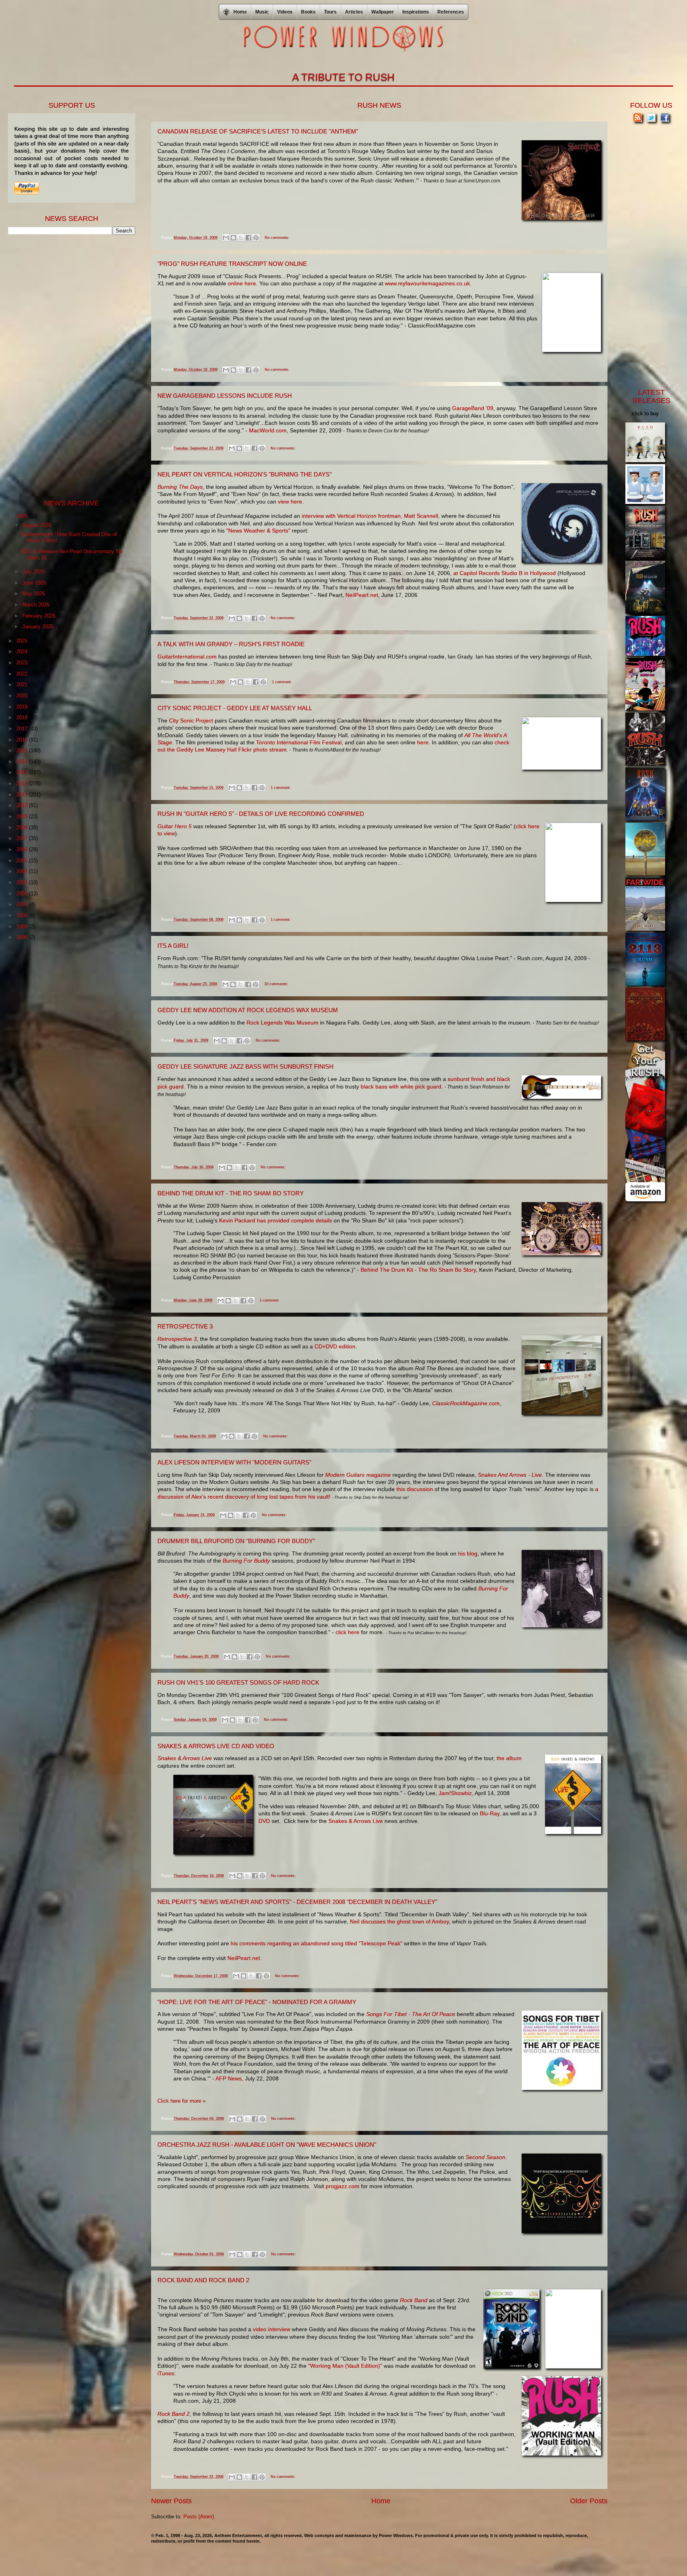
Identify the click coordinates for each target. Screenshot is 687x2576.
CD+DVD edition (335, 1346)
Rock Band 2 (174, 2414)
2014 (23, 762)
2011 (23, 795)
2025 (23, 641)
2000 (23, 915)
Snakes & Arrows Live (356, 1821)
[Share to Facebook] (248, 238)
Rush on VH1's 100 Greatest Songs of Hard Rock (238, 1682)
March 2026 (37, 605)
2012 (23, 783)
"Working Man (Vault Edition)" (345, 2366)
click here (347, 1632)
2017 (23, 729)
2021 (23, 685)
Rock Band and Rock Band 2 (203, 2280)
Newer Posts (171, 2501)
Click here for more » (181, 2101)
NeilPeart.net (362, 595)
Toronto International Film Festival (299, 742)
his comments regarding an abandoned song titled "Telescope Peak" (316, 1943)
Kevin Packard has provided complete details (276, 1220)
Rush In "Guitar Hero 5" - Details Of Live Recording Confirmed (261, 814)
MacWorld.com (268, 430)
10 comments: (276, 984)
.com (466, 1403)
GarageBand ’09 (473, 408)
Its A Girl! (173, 946)
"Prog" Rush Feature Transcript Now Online (232, 264)
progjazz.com (343, 2186)
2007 (23, 838)
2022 (23, 674)
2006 (23, 849)
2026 (23, 516)
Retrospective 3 (185, 1326)
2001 (23, 904)
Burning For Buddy (246, 1561)
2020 (23, 696)
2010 (23, 805)
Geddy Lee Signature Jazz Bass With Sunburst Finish (245, 1066)
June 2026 (35, 583)
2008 (23, 828)
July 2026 (34, 572)
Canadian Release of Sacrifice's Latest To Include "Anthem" (258, 131)
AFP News (229, 2078)
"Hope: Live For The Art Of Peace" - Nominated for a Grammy (257, 2002)
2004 (23, 871)
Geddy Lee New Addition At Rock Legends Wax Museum (248, 1010)
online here (242, 283)
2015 (23, 751)
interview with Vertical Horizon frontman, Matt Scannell (370, 516)
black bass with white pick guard (401, 1087)
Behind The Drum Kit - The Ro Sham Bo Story (231, 1193)
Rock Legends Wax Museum (282, 1023)
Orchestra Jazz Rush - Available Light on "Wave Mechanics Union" (267, 2145)
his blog (468, 1553)
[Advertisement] (68, 366)
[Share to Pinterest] (256, 238)
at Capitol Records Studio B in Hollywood (505, 573)
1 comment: (282, 682)
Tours (330, 12)
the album (509, 1758)
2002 (23, 894)
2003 (23, 882)
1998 (23, 937)
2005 (23, 861)
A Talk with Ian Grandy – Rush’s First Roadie (231, 644)
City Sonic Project (191, 721)
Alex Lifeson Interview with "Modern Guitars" (234, 1462)
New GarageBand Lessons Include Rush (225, 396)
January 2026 (39, 627)
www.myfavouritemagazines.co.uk (427, 283)
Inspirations (416, 12)
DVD (264, 1821)
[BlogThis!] (233, 238)
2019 (23, 707)
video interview (272, 2329)
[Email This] (226, 238)
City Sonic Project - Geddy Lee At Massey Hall (235, 708)
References (451, 12)
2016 (23, 740)
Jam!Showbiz (455, 1793)
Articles (354, 12)
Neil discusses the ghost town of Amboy (399, 1921)
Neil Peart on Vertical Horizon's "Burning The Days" (245, 474)
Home (381, 2501)
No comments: (277, 238)
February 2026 (40, 616)
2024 (23, 652)
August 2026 (38, 525)
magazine (358, 1475)
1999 (23, 927)
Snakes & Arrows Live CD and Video (216, 1746)
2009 (23, 816)
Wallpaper (383, 12)
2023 (23, 663)
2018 (23, 718)
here (423, 742)
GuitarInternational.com (187, 657)
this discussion (415, 1489)
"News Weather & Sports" (258, 531)
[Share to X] (241, 238)
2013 (23, 772)
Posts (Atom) (199, 2517)
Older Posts (589, 2501)
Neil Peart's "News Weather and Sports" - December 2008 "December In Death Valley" (297, 1902)
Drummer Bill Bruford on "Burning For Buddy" (236, 1541)
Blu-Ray (490, 1813)
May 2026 (34, 594)
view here (290, 502)
